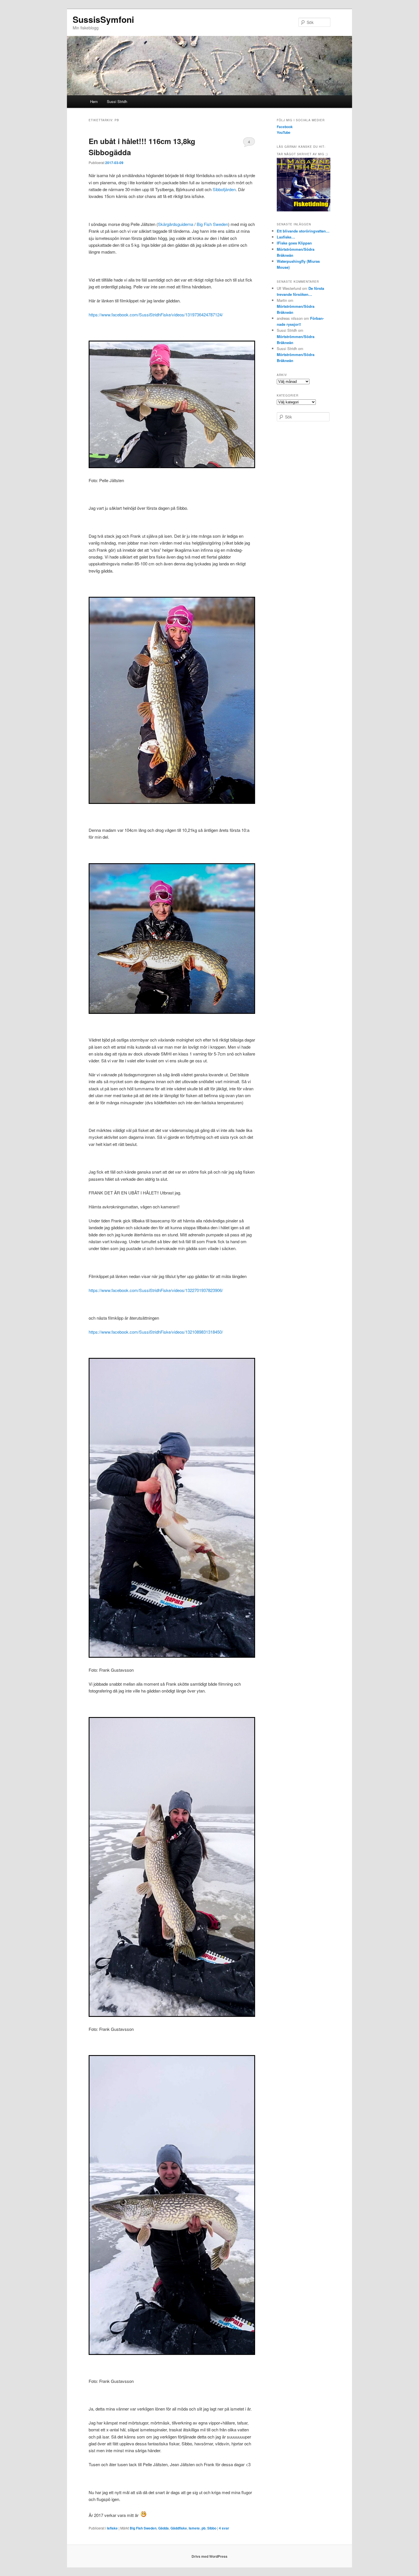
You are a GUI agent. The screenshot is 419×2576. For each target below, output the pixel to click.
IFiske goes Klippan (294, 243)
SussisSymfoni (103, 19)
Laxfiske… (286, 237)
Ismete (194, 2528)
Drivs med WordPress (209, 2556)
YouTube (284, 132)
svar (224, 2528)
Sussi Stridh (117, 101)
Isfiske (112, 2528)
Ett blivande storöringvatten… (303, 231)
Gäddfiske (179, 2528)
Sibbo (212, 2528)
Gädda (163, 2528)
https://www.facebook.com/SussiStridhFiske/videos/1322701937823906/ (156, 1290)
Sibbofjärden (224, 189)
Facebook (285, 127)
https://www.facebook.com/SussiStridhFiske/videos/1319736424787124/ (156, 315)
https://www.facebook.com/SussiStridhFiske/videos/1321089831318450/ (156, 1332)
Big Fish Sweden (212, 224)
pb (204, 2528)
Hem (94, 101)
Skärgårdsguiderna (176, 224)
